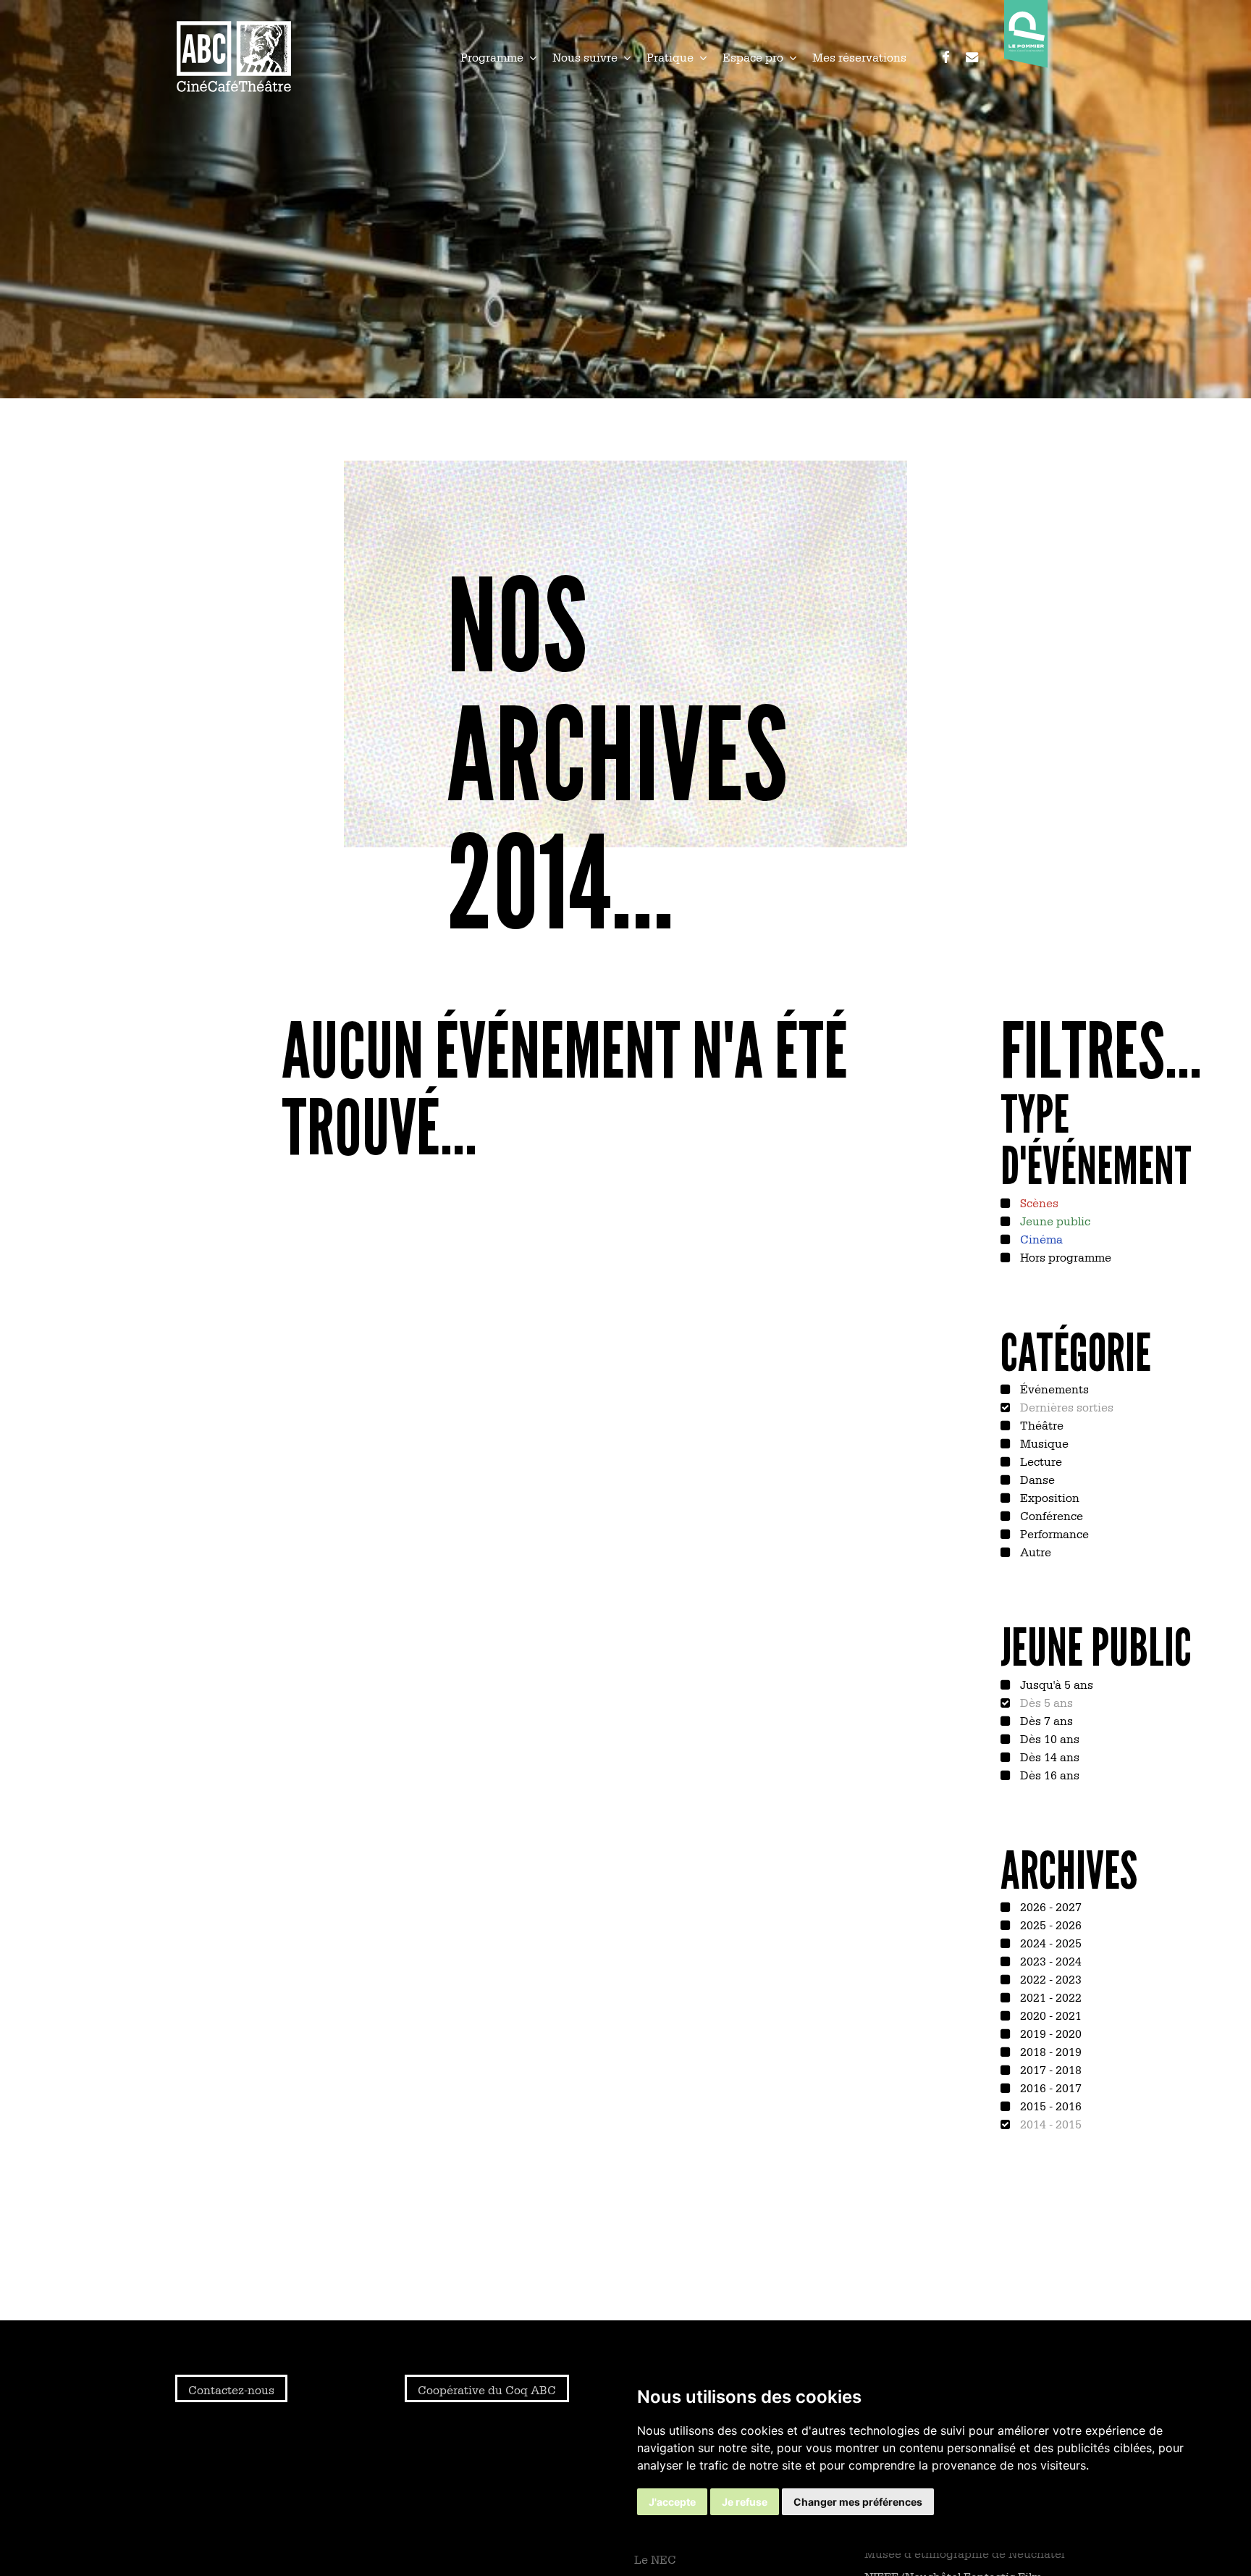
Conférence (1050, 1515)
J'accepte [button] (672, 2502)
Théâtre (1040, 1425)
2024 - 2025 (1049, 1942)
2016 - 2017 (1049, 2087)
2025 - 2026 (1049, 1924)
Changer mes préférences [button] (858, 2502)
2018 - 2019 (1049, 2051)
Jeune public (1054, 1220)
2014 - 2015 (1049, 2123)
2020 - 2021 (1049, 2015)
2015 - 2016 (1049, 2105)
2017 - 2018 (1049, 2069)
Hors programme (1064, 1256)
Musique (1043, 1443)
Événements (1053, 1388)
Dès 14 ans (1048, 1756)
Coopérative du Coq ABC (487, 2389)
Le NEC (655, 2559)
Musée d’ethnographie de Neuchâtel (964, 2553)
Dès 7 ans (1045, 1720)
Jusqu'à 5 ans (1055, 1684)
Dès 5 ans (1045, 1702)
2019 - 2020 (1049, 2033)
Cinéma (1040, 1238)
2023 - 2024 (1049, 1960)
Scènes (1038, 1202)
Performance (1053, 1533)
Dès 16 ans (1048, 1774)
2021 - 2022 (1049, 1997)
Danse (1036, 1479)
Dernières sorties (1065, 1406)
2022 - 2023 (1049, 1979)
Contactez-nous (231, 2389)
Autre (1034, 1551)
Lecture (1040, 1461)
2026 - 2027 (1049, 1906)
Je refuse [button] (745, 2502)
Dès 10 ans (1048, 1738)
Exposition (1048, 1497)
